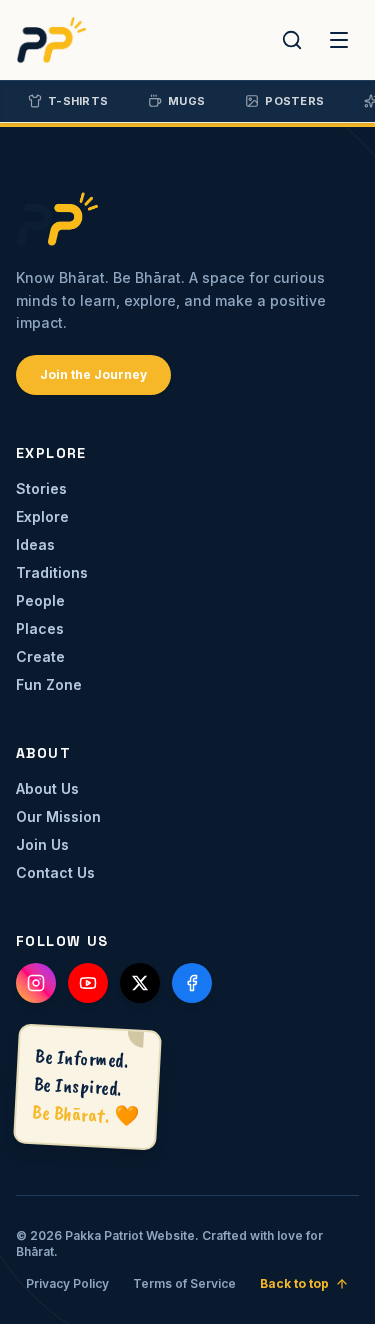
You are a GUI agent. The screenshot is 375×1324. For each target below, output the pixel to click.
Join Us (42, 844)
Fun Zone (49, 684)
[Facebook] (192, 983)
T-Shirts (78, 101)
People (40, 600)
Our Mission (58, 816)
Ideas (35, 544)
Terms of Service (184, 1283)
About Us (47, 788)
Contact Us (55, 872)
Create (40, 656)
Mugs (186, 101)
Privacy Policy (67, 1283)
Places (40, 628)
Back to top (294, 1283)
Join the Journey (93, 374)
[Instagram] (36, 983)
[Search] (292, 40)
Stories (41, 488)
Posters (294, 101)
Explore (42, 516)
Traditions (52, 572)
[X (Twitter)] (140, 983)
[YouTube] (88, 983)
